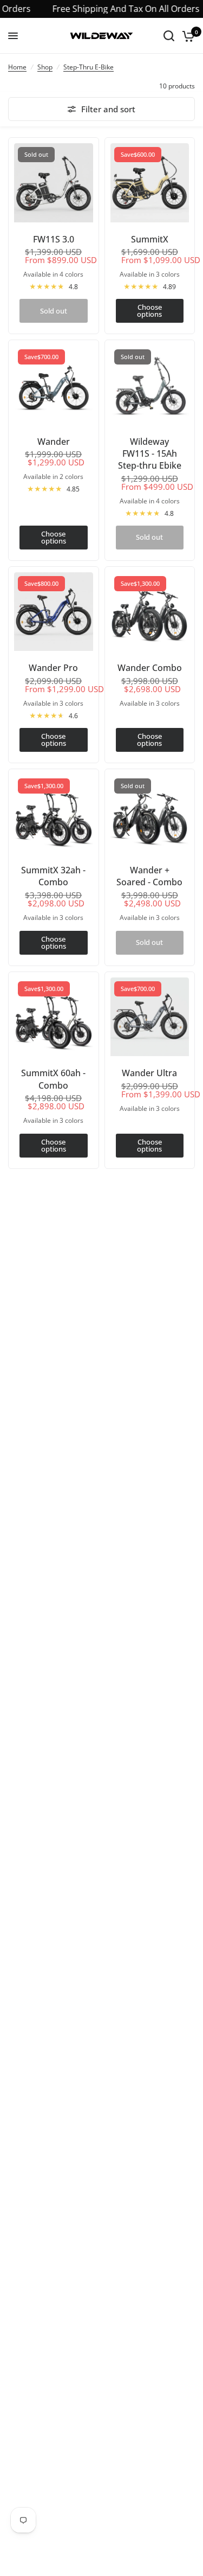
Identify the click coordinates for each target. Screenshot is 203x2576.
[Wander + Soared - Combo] (150, 814)
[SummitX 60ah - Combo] (54, 1017)
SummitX (150, 239)
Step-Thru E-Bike (89, 67)
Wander (54, 442)
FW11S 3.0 (54, 239)
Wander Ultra (149, 1073)
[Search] (169, 36)
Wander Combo (150, 668)
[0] (186, 36)
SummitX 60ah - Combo (53, 1079)
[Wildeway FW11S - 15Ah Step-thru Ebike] (150, 385)
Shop (45, 67)
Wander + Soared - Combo (149, 876)
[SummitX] (150, 183)
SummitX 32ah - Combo (53, 876)
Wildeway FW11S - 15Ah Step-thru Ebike (150, 454)
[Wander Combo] (150, 612)
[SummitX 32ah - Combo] (54, 814)
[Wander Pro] (54, 612)
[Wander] (54, 385)
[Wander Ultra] (150, 1017)
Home (17, 67)
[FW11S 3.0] (54, 183)
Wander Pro (53, 668)
